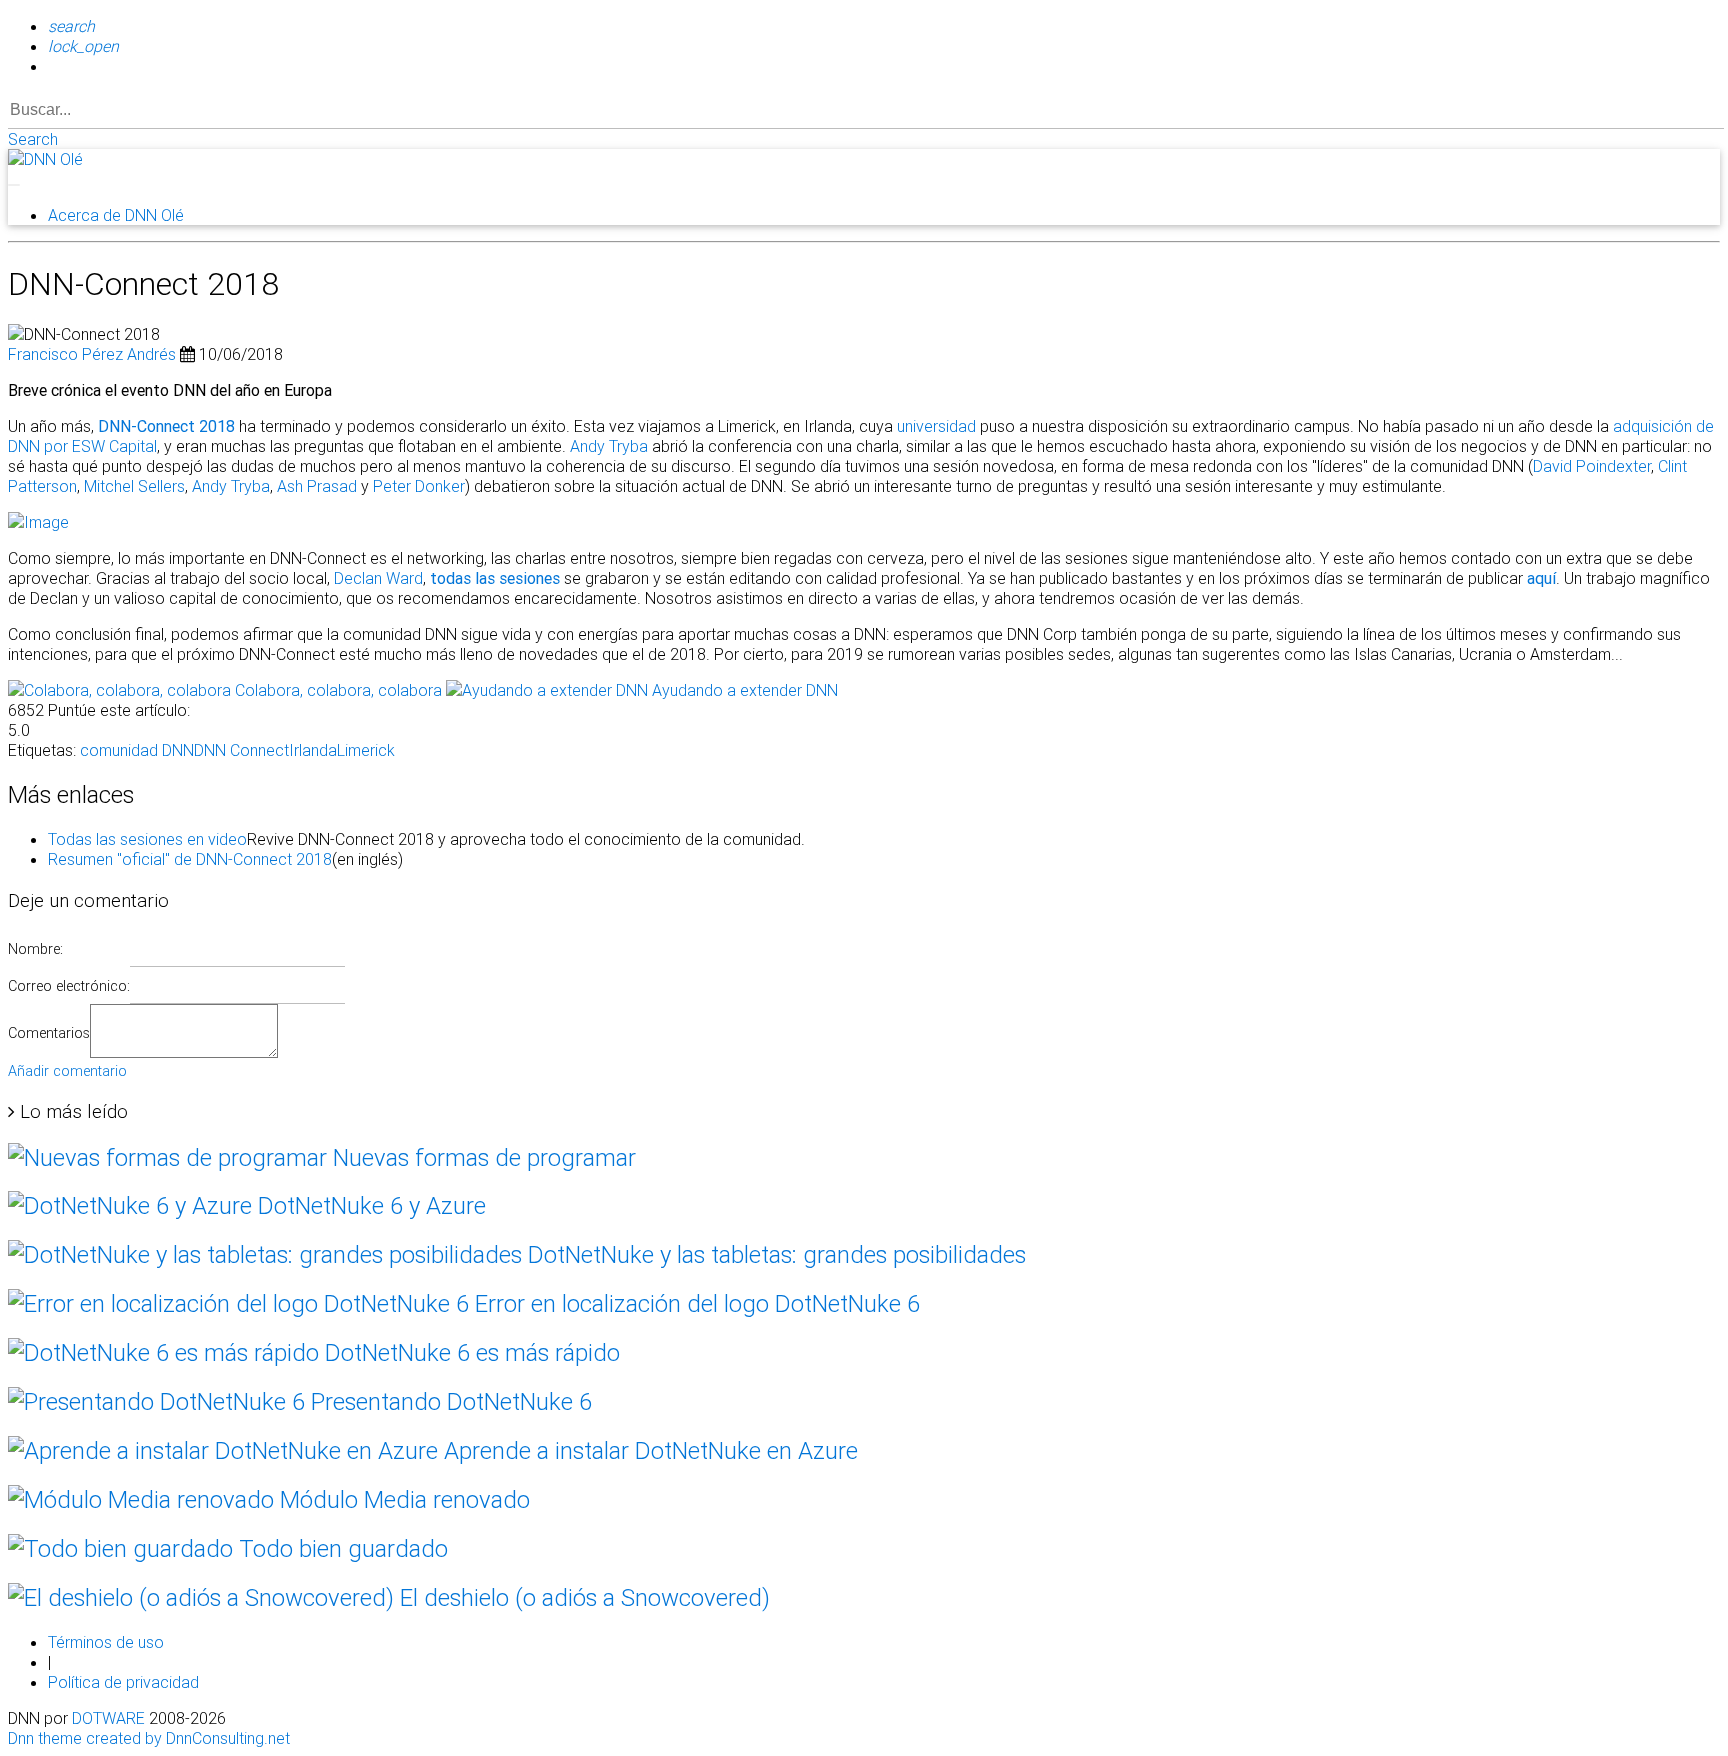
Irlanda (313, 750)
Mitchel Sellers (134, 486)
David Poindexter (1592, 466)
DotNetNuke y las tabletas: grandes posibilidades (774, 1254)
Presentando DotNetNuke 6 (448, 1401)
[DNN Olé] (45, 159)
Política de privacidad (123, 1682)
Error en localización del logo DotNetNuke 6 (694, 1303)
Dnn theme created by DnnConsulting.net (149, 1738)
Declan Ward (378, 578)
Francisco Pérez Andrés (92, 354)
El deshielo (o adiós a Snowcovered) (582, 1597)
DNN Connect (241, 750)
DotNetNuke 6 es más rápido (469, 1352)
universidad (936, 426)
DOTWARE (108, 1718)
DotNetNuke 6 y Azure (369, 1205)
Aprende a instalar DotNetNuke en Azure (648, 1450)
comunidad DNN (137, 750)
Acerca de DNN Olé (116, 215)
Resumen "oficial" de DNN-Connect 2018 (190, 859)
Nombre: (35, 949)
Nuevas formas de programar (481, 1157)
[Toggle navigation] (14, 185)
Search (33, 139)
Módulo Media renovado (402, 1499)
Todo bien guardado (340, 1548)
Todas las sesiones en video (147, 839)
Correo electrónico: (69, 986)
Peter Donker (419, 486)
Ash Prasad (317, 486)
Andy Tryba (609, 446)
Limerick (366, 750)
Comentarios (49, 1033)
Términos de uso (106, 1642)
